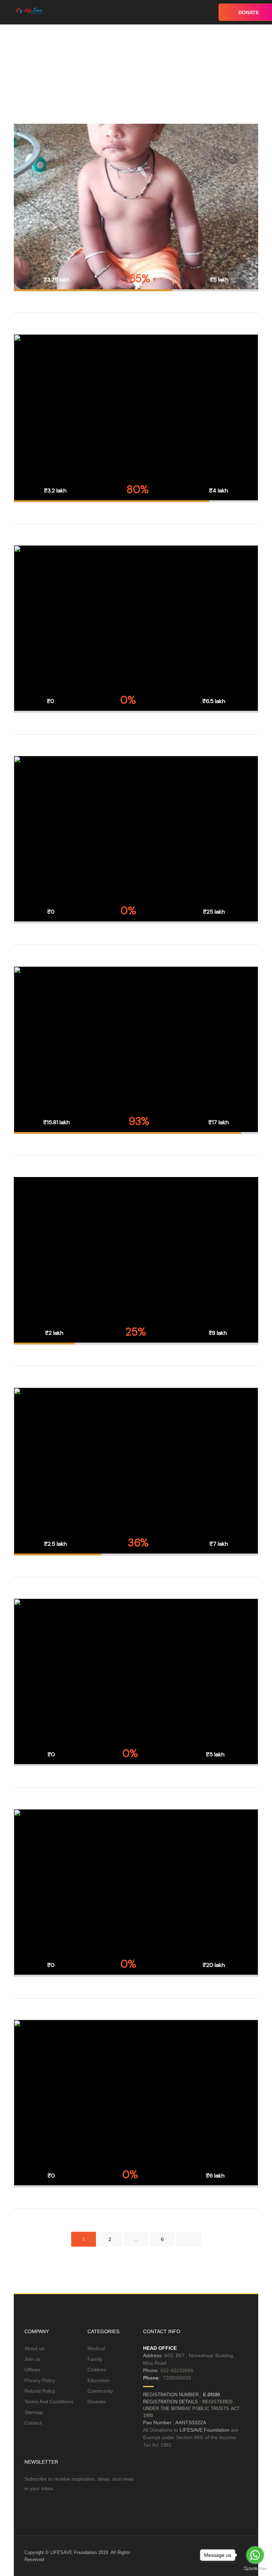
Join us (32, 2359)
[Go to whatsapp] (255, 2555)
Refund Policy (40, 2391)
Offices (32, 2370)
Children (97, 2370)
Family (95, 2359)
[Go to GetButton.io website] (255, 2569)
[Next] (188, 2239)
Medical (96, 2348)
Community (100, 2391)
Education (99, 2380)
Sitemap (34, 2412)
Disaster (97, 2402)
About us (34, 2348)
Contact (33, 2423)
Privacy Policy (40, 2380)
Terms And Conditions (49, 2402)
